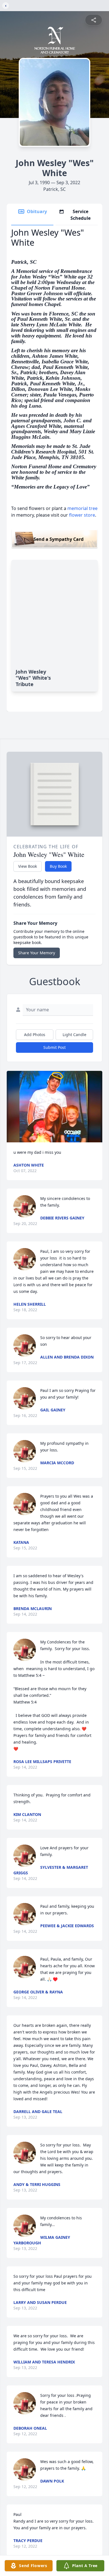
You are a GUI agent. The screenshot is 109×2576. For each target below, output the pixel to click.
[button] (55, 1107)
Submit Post (54, 1047)
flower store (82, 515)
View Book (28, 866)
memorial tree (82, 508)
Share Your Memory (37, 953)
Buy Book (58, 866)
